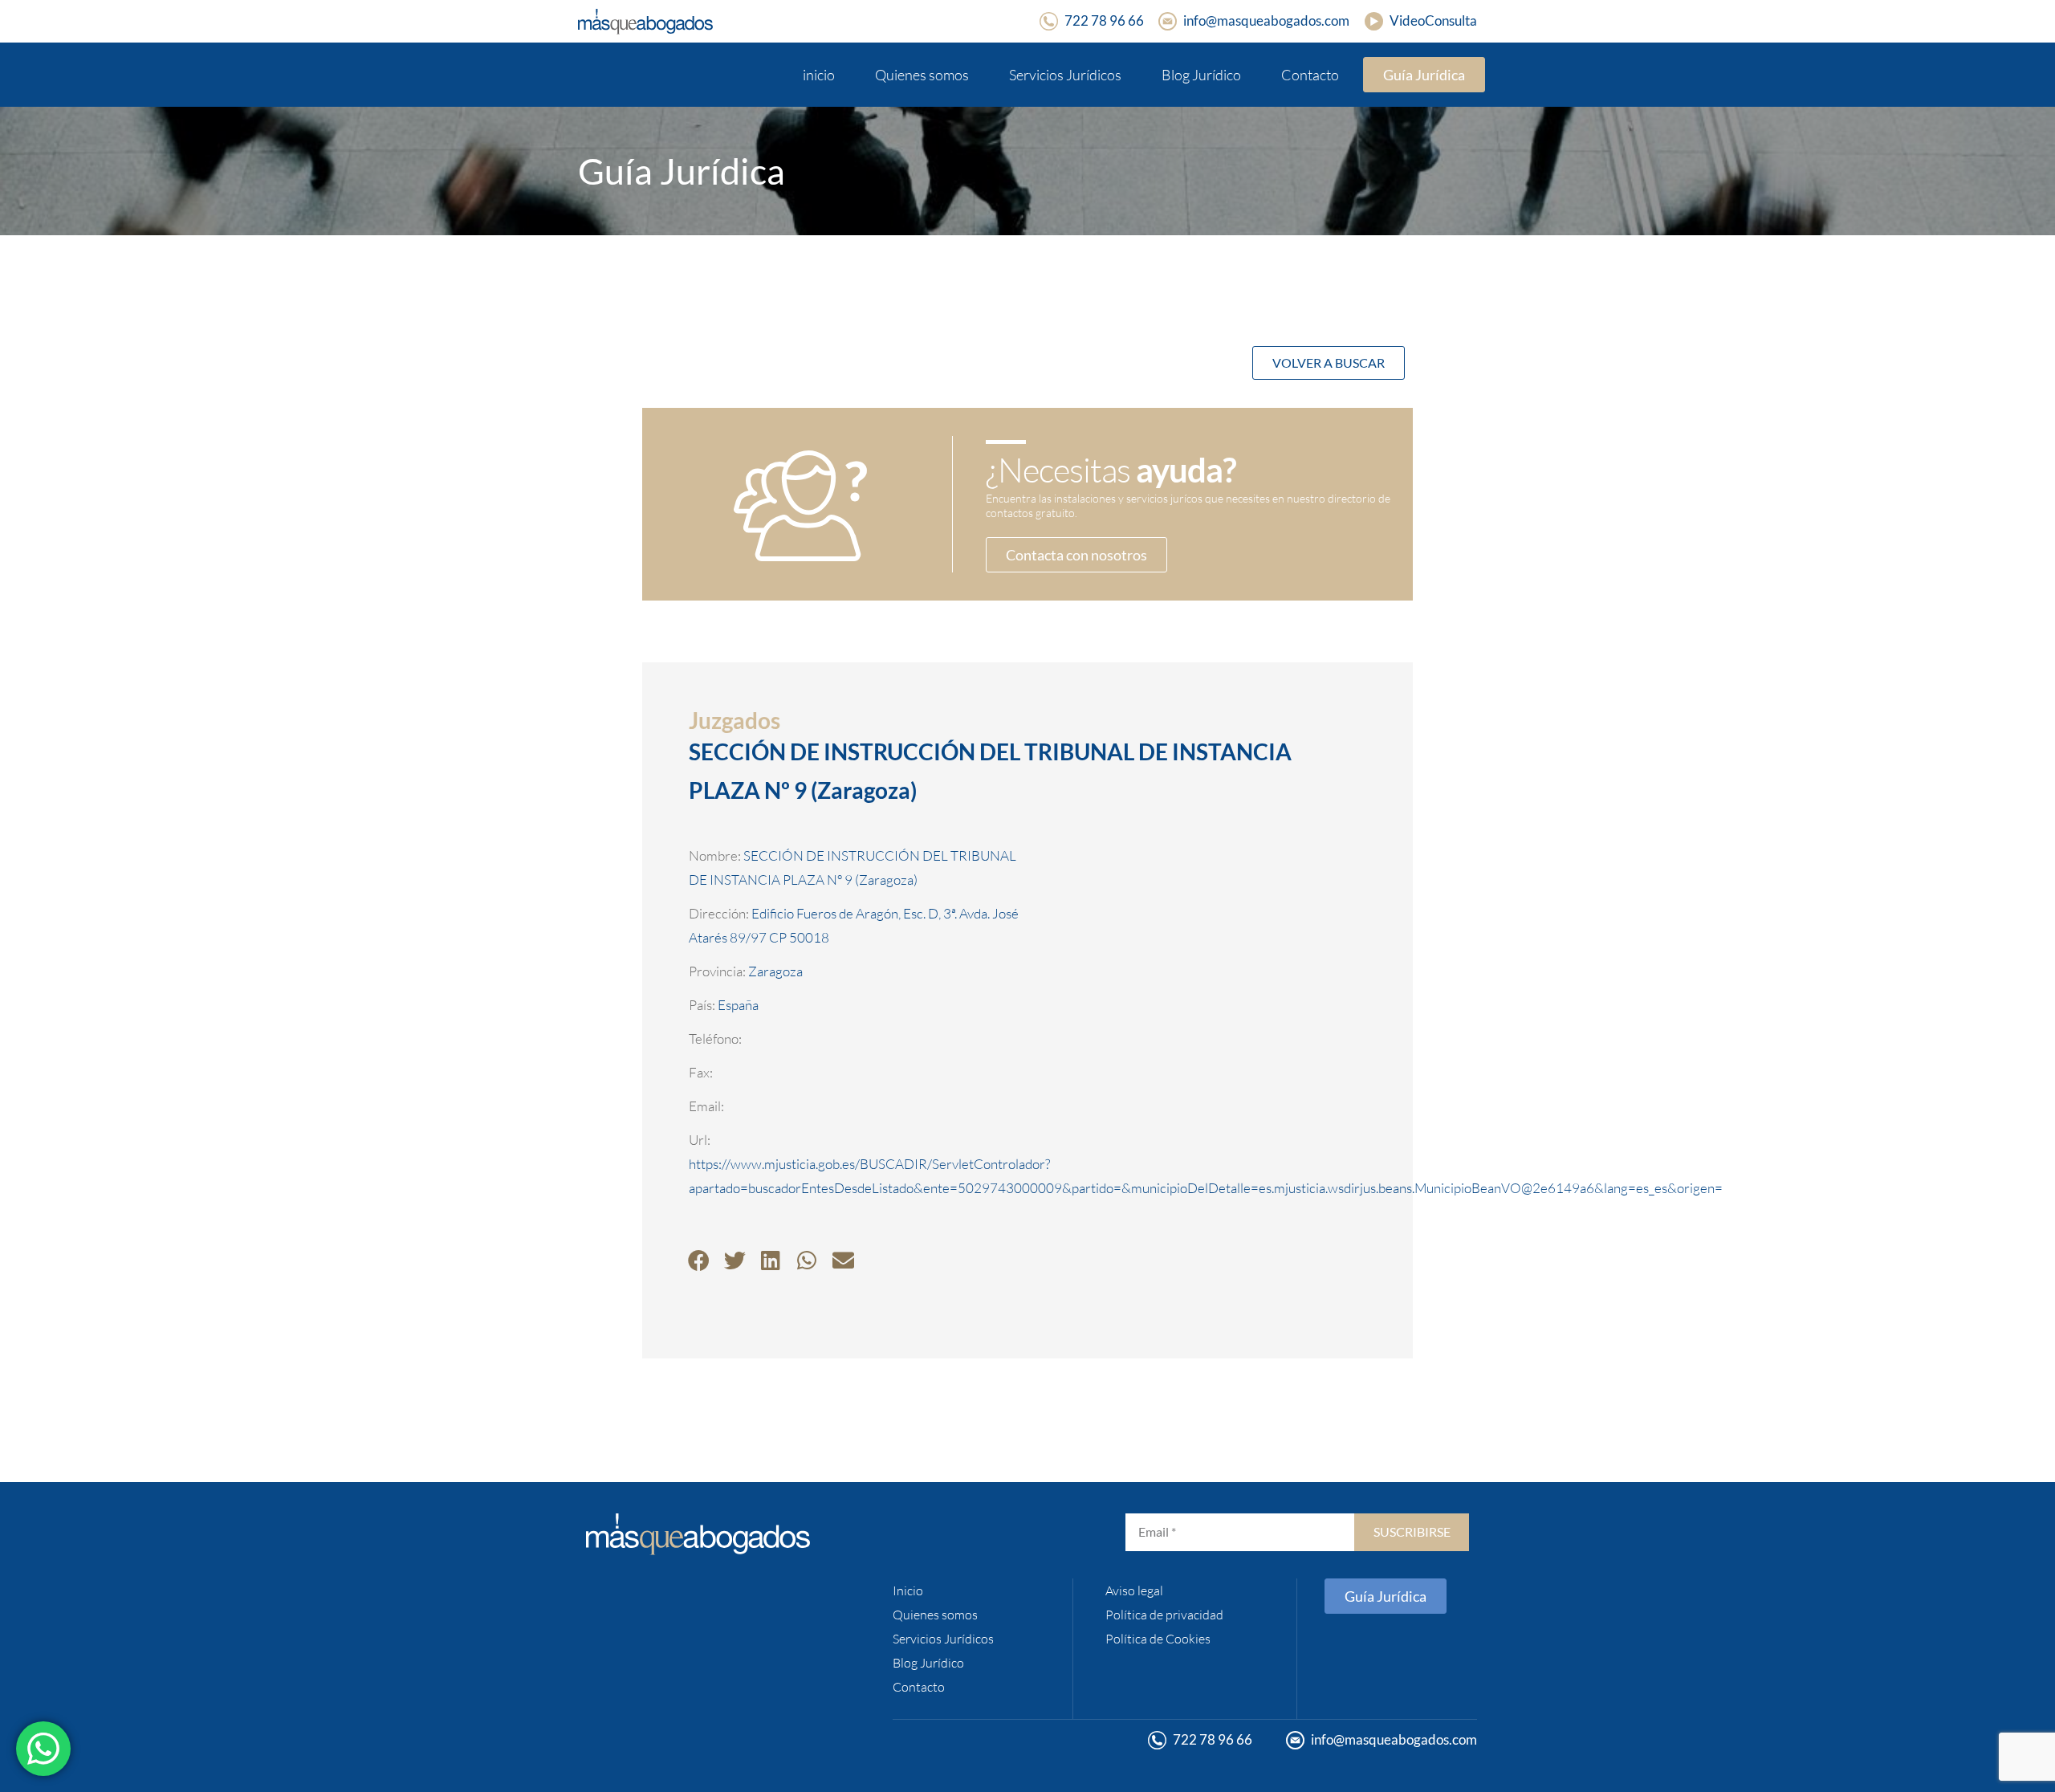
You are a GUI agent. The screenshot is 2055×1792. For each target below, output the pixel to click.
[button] (699, 1260)
